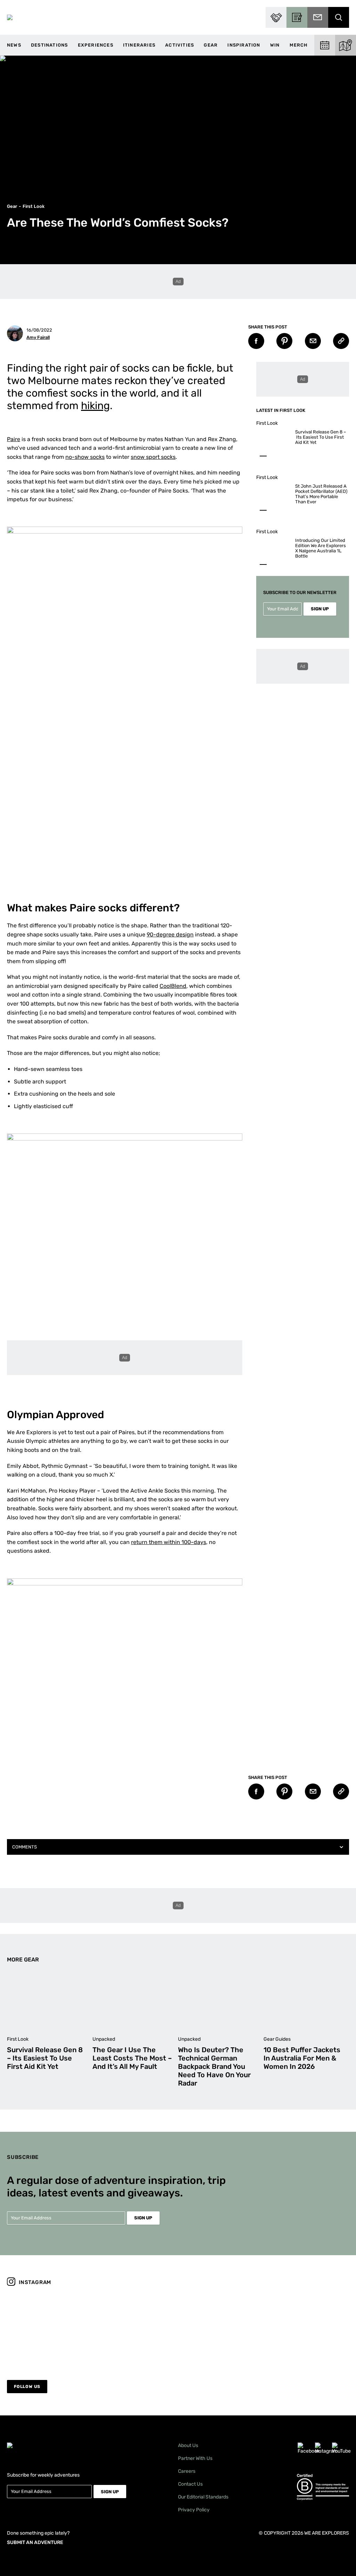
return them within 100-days (169, 1542)
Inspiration (244, 45)
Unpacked (104, 2039)
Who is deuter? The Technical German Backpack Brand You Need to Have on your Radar (214, 2066)
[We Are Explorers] (10, 17)
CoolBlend (173, 986)
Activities (180, 45)
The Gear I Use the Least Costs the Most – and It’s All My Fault (132, 2058)
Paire (14, 439)
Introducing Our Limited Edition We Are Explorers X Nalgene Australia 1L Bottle (321, 548)
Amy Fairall (38, 337)
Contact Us (190, 2484)
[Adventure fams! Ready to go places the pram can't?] (48, 2329)
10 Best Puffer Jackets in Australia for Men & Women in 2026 (302, 2058)
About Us (188, 2445)
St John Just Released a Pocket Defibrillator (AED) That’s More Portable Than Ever (321, 494)
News (14, 45)
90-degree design (170, 934)
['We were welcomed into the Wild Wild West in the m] (308, 2329)
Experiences (96, 45)
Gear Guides (277, 2039)
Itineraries (139, 45)
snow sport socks (153, 457)
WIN (275, 45)
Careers (187, 2471)
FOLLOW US (27, 2387)
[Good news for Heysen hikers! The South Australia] (135, 2329)
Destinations (49, 45)
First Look (34, 206)
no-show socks (85, 457)
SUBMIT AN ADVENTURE (35, 2542)
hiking (95, 406)
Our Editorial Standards (203, 2497)
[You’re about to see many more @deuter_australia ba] (221, 2329)
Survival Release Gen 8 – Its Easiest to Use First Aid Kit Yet (321, 437)
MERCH (299, 45)
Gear (211, 45)
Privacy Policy (194, 2510)
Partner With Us (195, 2458)
